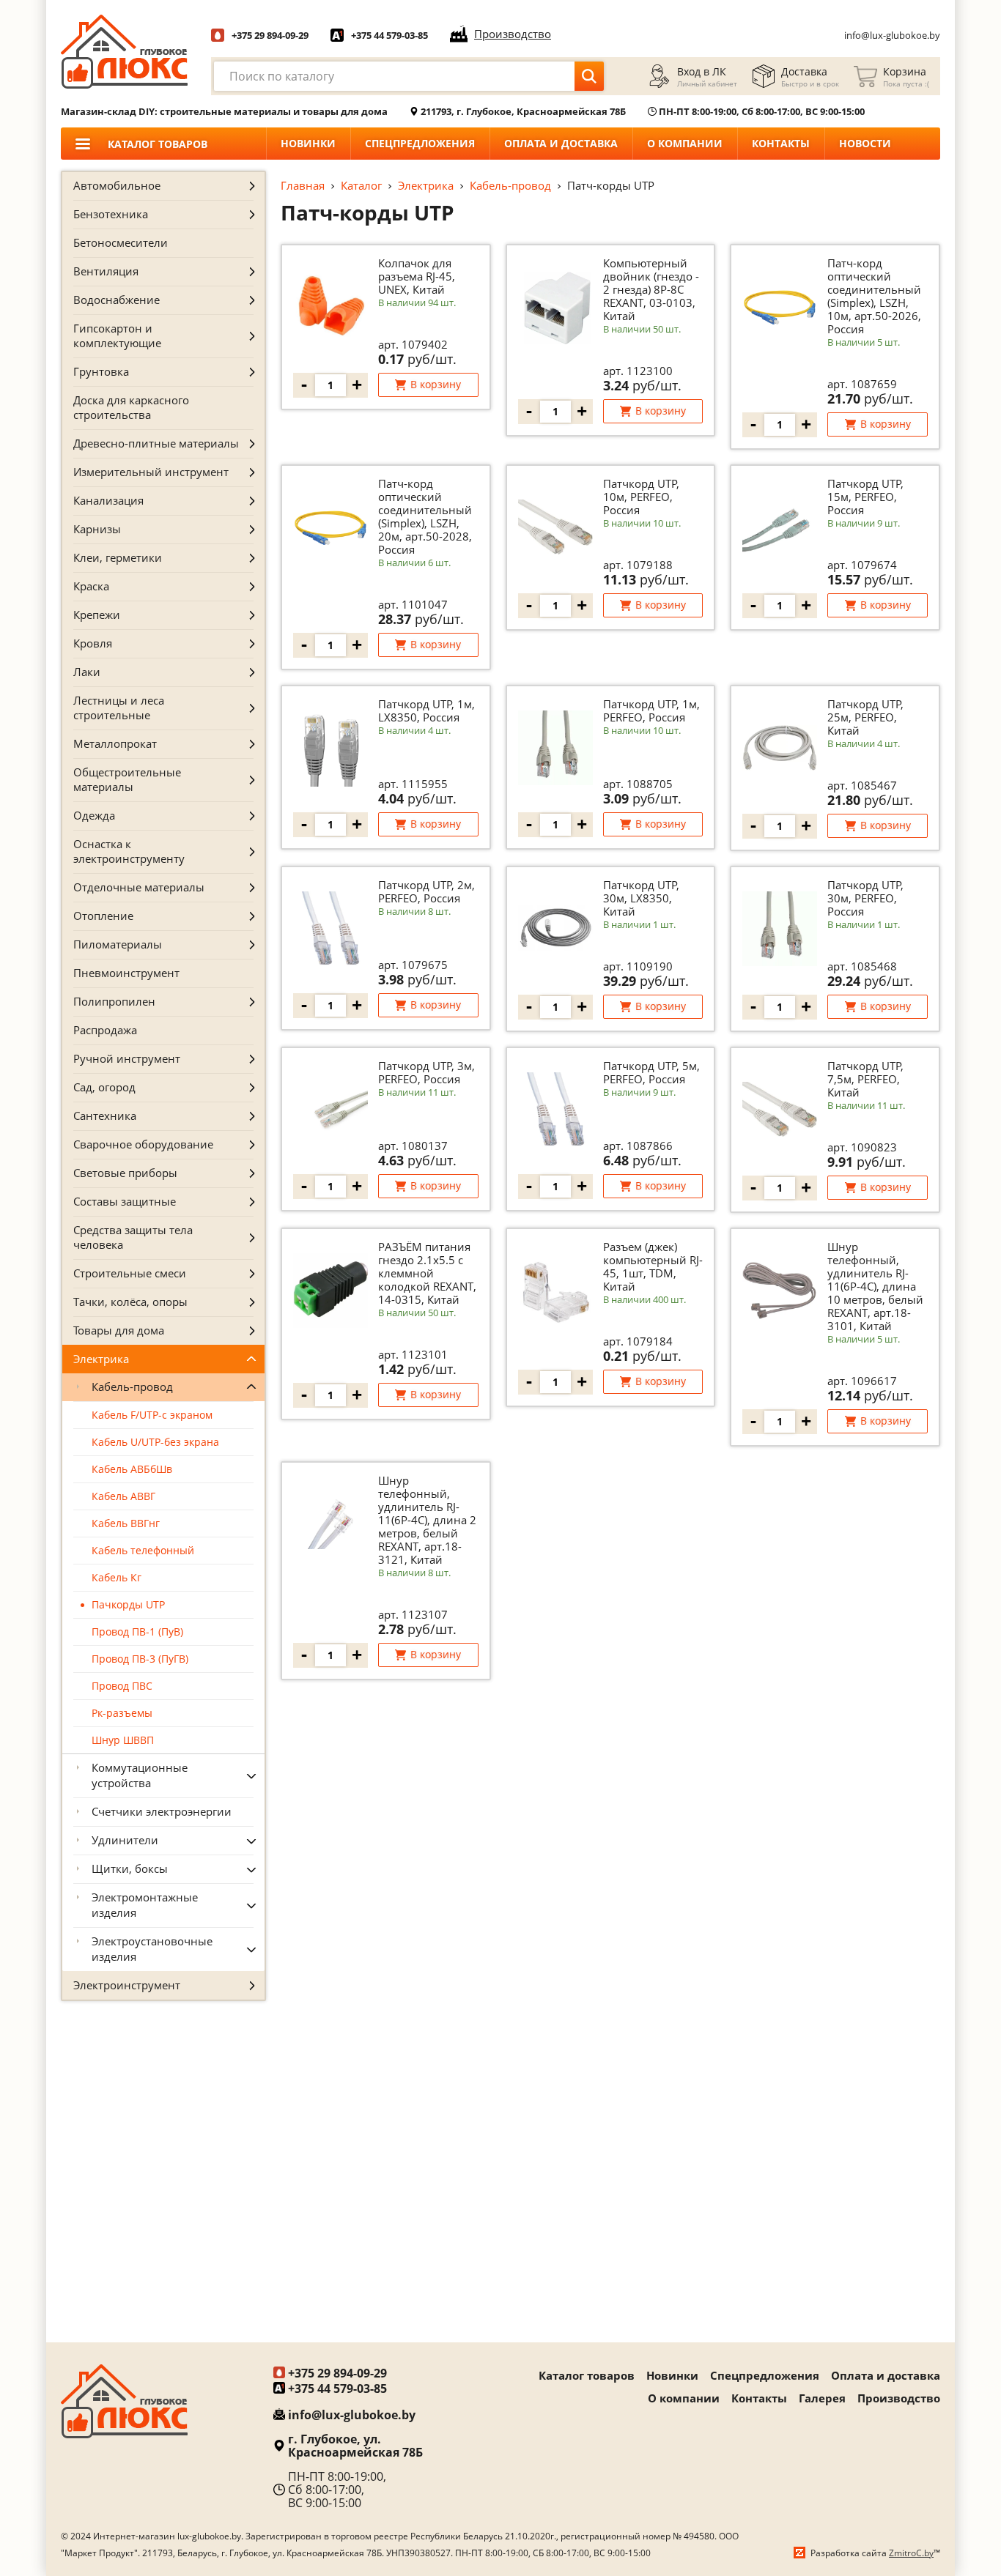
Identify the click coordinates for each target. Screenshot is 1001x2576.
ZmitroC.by (911, 2553)
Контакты (781, 143)
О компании (685, 143)
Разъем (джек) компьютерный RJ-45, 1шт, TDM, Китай (653, 1266)
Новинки (308, 143)
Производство (899, 2398)
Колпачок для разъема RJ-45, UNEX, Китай (417, 276)
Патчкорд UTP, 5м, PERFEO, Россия (651, 1072)
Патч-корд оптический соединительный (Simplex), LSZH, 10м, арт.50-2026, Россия (874, 296)
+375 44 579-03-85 (389, 35)
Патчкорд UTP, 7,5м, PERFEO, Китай (865, 1079)
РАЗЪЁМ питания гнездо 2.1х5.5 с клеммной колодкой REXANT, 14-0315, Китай (427, 1273)
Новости (865, 143)
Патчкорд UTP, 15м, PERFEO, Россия (865, 497)
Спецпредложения (420, 143)
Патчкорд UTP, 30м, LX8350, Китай (641, 898)
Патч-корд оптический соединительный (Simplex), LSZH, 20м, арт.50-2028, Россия (425, 516)
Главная (303, 185)
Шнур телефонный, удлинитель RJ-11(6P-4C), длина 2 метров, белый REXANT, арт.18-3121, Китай (427, 1520)
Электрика (426, 185)
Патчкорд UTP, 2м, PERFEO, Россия (426, 891)
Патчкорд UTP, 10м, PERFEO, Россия (641, 497)
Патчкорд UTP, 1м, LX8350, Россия (426, 710)
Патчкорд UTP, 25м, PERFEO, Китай (865, 717)
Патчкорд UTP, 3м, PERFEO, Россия (426, 1072)
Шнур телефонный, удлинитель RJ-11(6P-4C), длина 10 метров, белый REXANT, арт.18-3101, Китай (875, 1286)
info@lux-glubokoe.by (892, 35)
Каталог (361, 185)
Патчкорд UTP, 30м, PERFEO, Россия (865, 898)
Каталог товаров (587, 2375)
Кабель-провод (510, 185)
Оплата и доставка (561, 143)
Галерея (822, 2398)
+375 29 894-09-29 (270, 35)
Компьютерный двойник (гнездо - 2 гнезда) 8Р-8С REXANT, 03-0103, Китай (651, 289)
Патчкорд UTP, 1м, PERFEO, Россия (651, 710)
